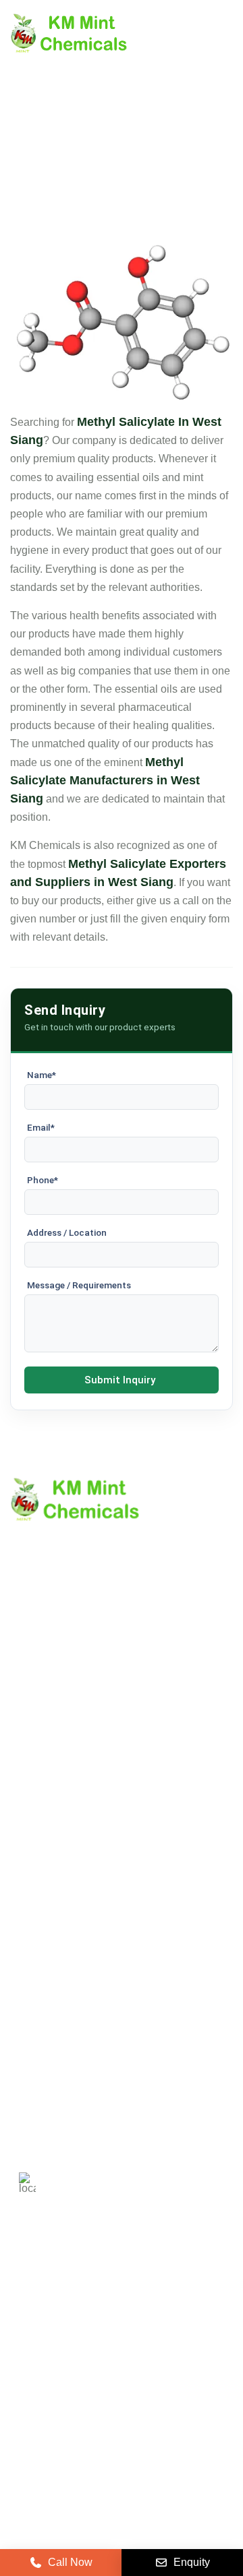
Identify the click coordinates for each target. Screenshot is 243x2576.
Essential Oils (43, 1998)
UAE (194, 2299)
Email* (41, 1127)
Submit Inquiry (120, 1380)
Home (25, 1703)
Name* (42, 1075)
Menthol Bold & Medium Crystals (88, 1929)
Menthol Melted (47, 1952)
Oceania (39, 2377)
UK (91, 2299)
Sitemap (30, 1772)
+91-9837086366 (105, 2067)
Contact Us (37, 1749)
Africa (158, 2338)
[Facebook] (90, 2416)
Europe (141, 2299)
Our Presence (43, 1795)
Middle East (46, 2338)
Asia (108, 2338)
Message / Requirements (79, 1285)
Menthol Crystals (50, 1884)
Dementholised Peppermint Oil (84, 1975)
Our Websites (43, 1818)
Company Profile (50, 1726)
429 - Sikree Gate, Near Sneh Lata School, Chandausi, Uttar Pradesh (136, 2177)
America (38, 2299)
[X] (56, 2416)
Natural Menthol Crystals (69, 1907)
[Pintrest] (22, 2416)
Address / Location (67, 1232)
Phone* (43, 1180)
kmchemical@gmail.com (137, 2114)
